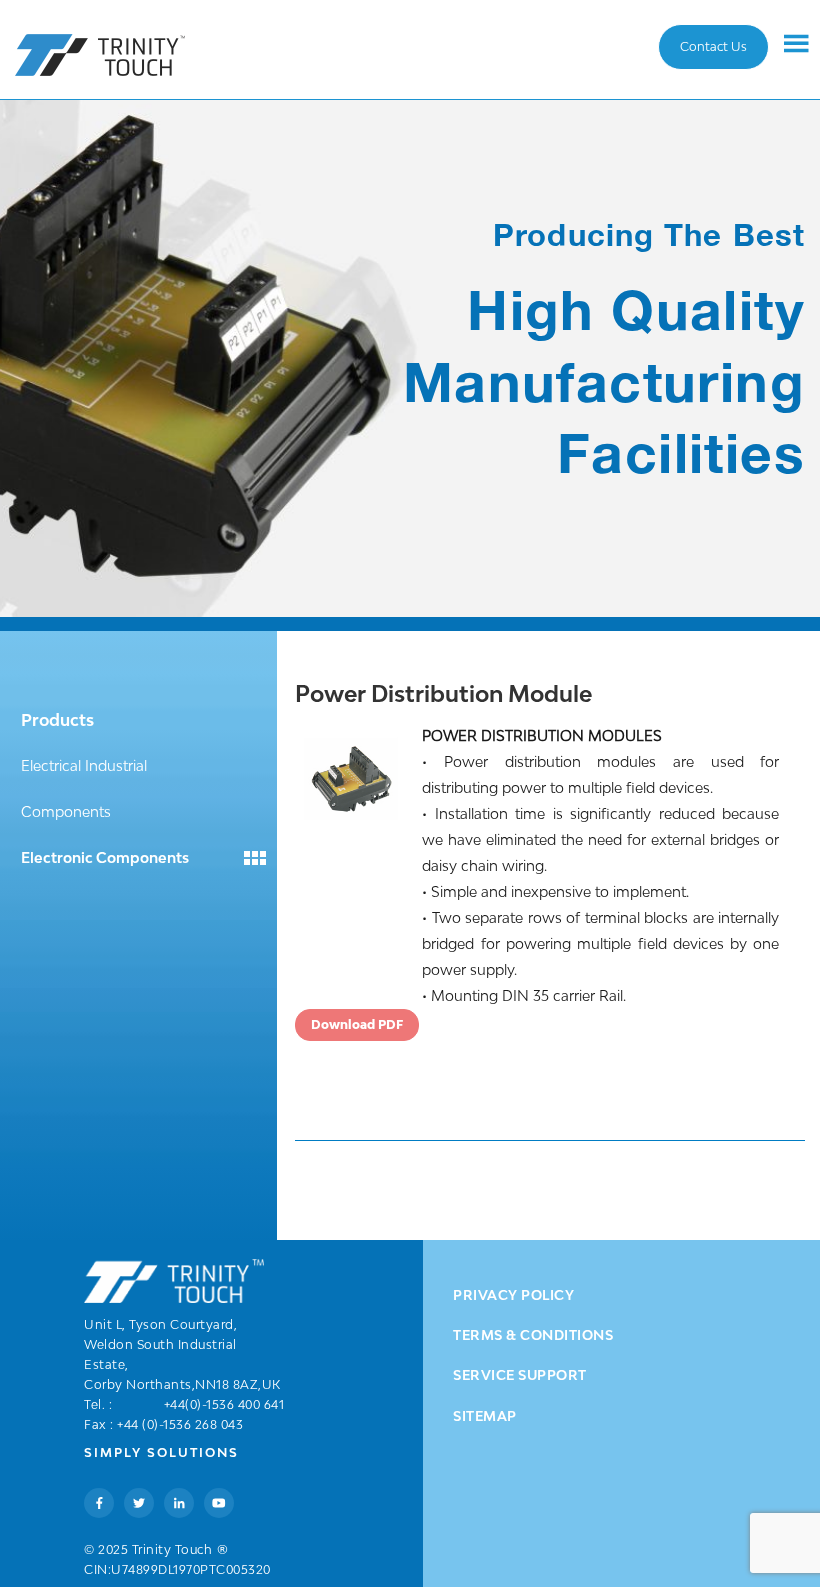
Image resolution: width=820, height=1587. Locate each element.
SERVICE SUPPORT (520, 1375)
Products (57, 720)
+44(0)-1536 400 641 (224, 1404)
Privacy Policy (513, 1295)
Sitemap (485, 1416)
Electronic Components (105, 857)
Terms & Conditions (533, 1335)
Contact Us (713, 46)
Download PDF (357, 1024)
